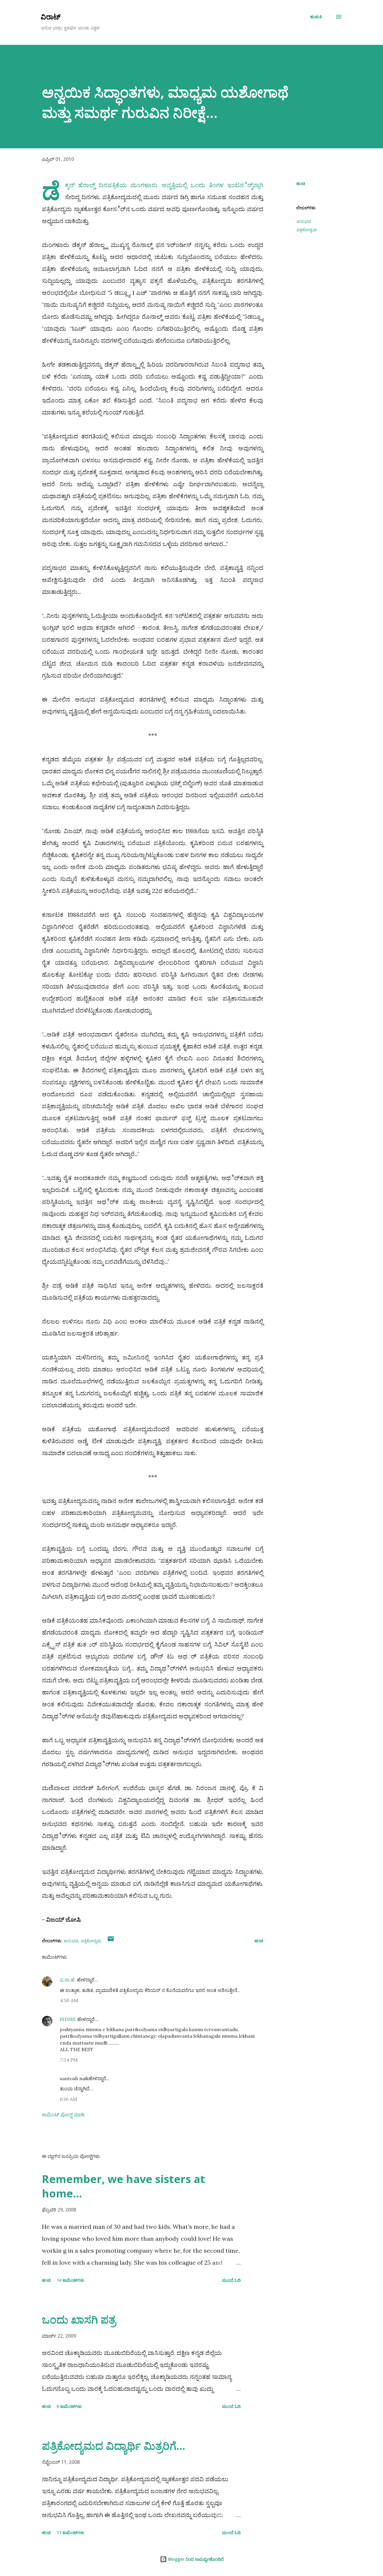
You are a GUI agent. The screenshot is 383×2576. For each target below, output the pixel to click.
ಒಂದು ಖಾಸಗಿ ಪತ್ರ (79, 2320)
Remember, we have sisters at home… (123, 2186)
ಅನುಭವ (304, 221)
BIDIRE (68, 2019)
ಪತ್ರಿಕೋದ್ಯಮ (307, 230)
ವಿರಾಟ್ (51, 17)
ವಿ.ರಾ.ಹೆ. (68, 1980)
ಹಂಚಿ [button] (301, 183)
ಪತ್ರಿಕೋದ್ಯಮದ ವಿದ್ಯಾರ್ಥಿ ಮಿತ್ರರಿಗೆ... (114, 2446)
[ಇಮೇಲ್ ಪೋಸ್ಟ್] (111, 1941)
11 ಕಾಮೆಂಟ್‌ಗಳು (70, 2532)
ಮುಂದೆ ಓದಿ (231, 2280)
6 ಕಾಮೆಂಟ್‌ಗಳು (69, 2406)
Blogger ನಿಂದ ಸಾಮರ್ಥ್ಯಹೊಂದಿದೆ (195, 2559)
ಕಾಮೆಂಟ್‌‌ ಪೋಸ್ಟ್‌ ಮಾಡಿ (63, 2115)
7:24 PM (69, 2060)
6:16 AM (69, 2099)
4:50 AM (69, 2000)
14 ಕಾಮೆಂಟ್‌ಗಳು (70, 2280)
